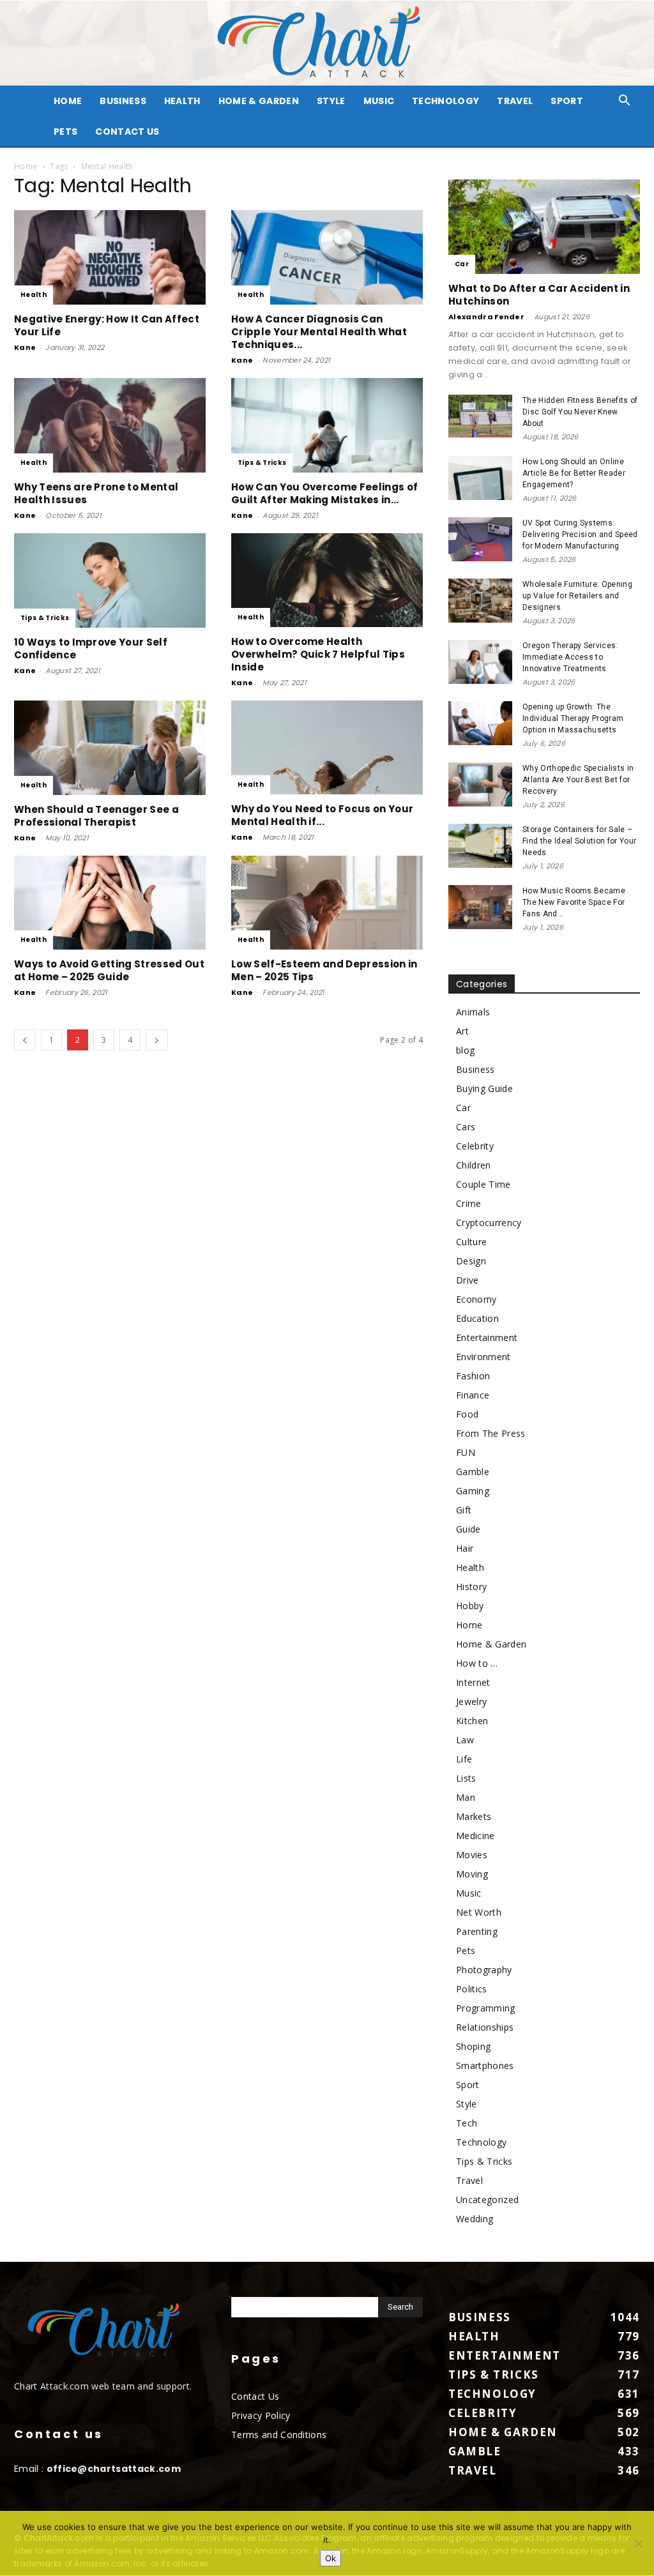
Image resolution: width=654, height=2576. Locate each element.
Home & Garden (259, 101)
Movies (472, 1855)
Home (26, 166)
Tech (467, 2123)
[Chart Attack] (327, 43)
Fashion (473, 1376)
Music (379, 101)
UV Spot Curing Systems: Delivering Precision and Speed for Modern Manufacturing (580, 534)
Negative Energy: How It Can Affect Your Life (107, 325)
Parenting (477, 1931)
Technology (445, 101)
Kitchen (472, 1721)
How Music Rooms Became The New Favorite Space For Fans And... (574, 902)
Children (474, 1165)
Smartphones (485, 2065)
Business (123, 101)
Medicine (475, 1836)
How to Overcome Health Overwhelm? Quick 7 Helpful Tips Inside (318, 654)
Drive (468, 1280)
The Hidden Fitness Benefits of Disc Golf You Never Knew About (580, 412)
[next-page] (156, 1040)
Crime (469, 1203)
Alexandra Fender (486, 317)
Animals (473, 1012)
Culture (471, 1242)
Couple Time (483, 1184)
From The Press (490, 1433)
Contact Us (127, 132)
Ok (331, 2558)
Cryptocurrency (489, 1223)
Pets (65, 132)
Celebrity (475, 1146)
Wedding (475, 2219)
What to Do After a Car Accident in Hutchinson (539, 295)
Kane (25, 347)
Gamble (473, 1472)
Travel (515, 101)
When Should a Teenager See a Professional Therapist (96, 816)
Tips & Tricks (262, 463)
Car (462, 264)
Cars (466, 1127)
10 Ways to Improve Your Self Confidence (91, 648)
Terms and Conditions (279, 2435)
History (471, 1587)
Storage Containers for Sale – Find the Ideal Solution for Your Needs (579, 841)
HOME (68, 101)
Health (182, 101)
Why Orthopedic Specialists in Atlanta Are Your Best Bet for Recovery (578, 780)
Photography (484, 1970)
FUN (466, 1452)
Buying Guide (484, 1088)
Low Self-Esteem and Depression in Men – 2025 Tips (324, 970)
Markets (474, 1816)
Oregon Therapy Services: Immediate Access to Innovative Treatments (570, 657)
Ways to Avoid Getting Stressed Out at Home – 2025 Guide (109, 970)
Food (467, 1414)
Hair (465, 1548)
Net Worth (479, 1912)
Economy (476, 1299)
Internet (473, 1682)
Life (464, 1759)
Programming (486, 2008)
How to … (477, 1663)
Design (471, 1261)
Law (465, 1740)
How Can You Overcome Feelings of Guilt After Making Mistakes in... (324, 493)
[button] (625, 102)
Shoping (473, 2046)
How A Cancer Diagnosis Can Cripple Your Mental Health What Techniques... (319, 332)
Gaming (473, 1491)
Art (462, 1031)
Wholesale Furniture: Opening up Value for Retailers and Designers (577, 596)
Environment (483, 1357)
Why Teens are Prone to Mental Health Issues (96, 493)
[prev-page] (25, 1040)
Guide (468, 1529)
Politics (472, 1989)
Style (331, 101)
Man (466, 1797)
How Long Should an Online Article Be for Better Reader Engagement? (574, 473)
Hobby (470, 1606)
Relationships (485, 2027)
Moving (472, 1874)
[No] (638, 2543)
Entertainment (487, 1337)
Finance (473, 1395)
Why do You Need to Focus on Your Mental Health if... (322, 815)
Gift (464, 1510)
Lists (466, 1778)
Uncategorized (487, 2200)
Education (477, 1318)
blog (465, 1050)
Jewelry (471, 1701)
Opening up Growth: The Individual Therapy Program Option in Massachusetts (573, 718)
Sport (567, 101)
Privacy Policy (261, 2415)
